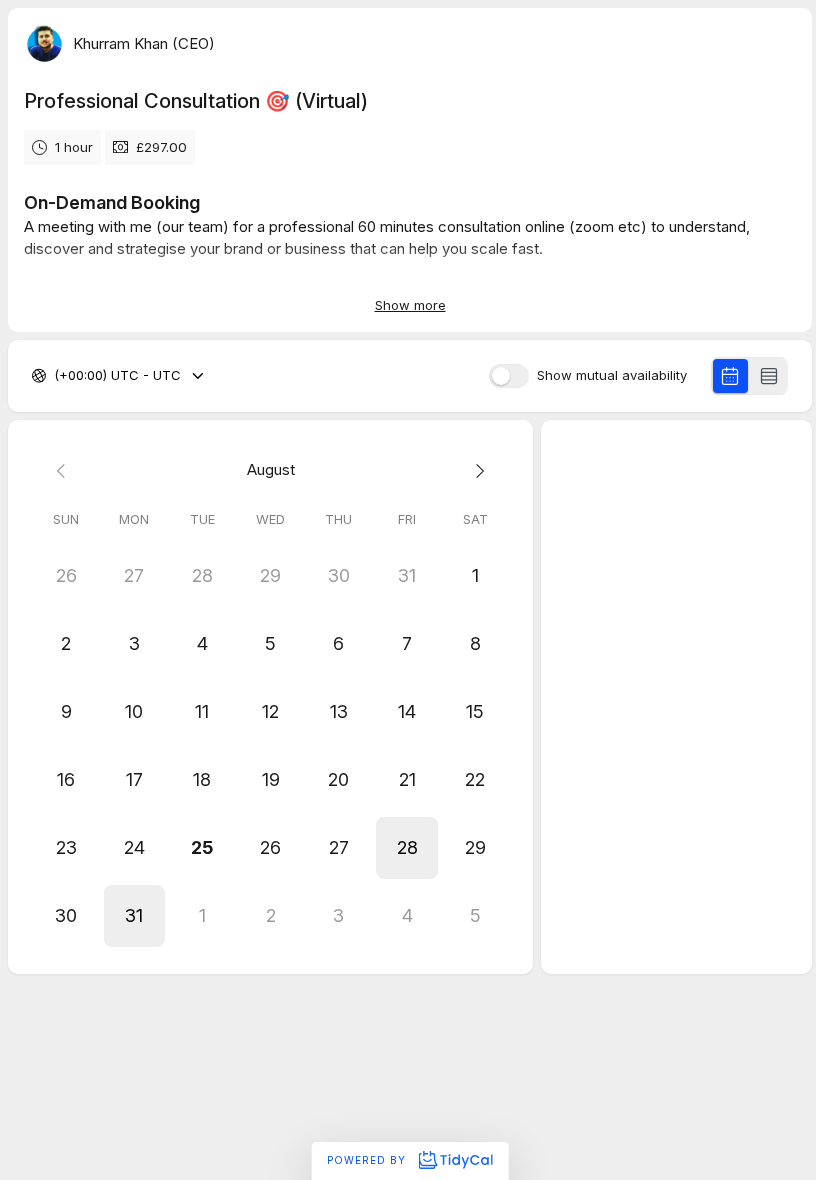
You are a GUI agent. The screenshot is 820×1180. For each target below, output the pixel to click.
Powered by (368, 1160)
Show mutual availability (612, 375)
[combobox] (56, 376)
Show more (410, 305)
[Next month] (475, 470)
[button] (407, 848)
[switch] (509, 376)
